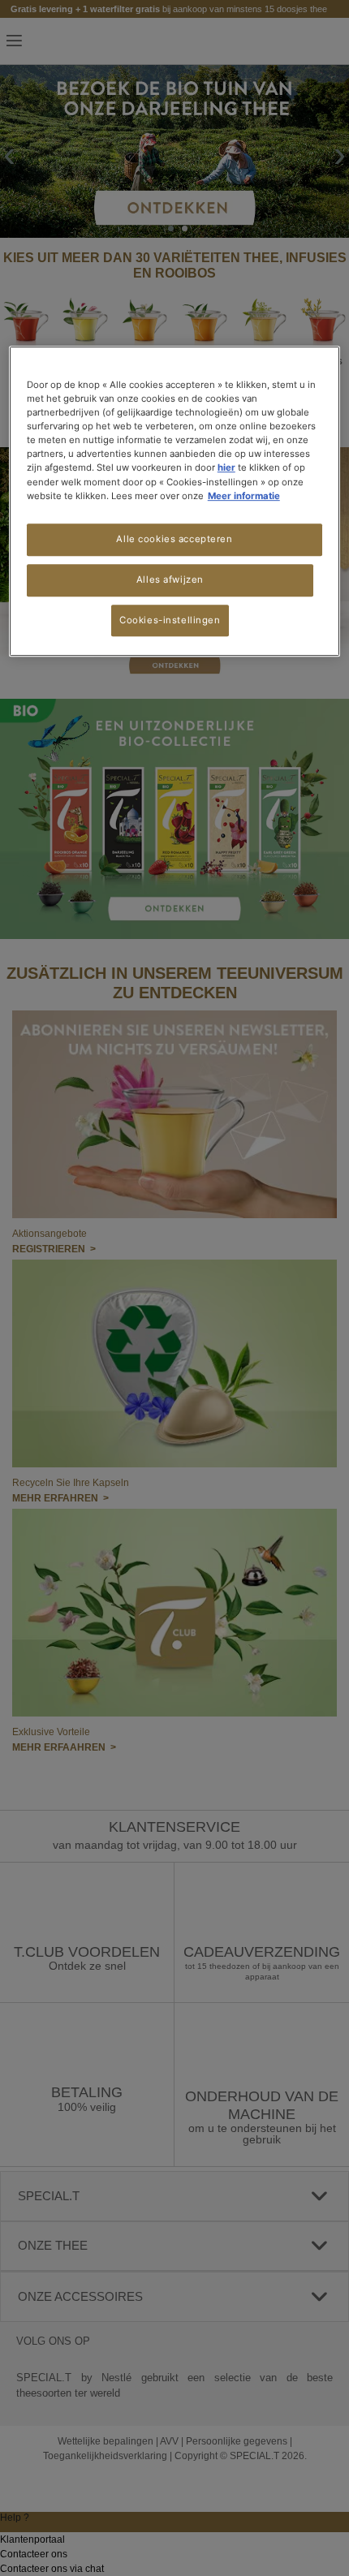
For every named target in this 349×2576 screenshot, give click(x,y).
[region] (175, 501)
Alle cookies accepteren (174, 539)
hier (226, 468)
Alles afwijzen (170, 579)
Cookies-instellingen (170, 620)
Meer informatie (244, 496)
